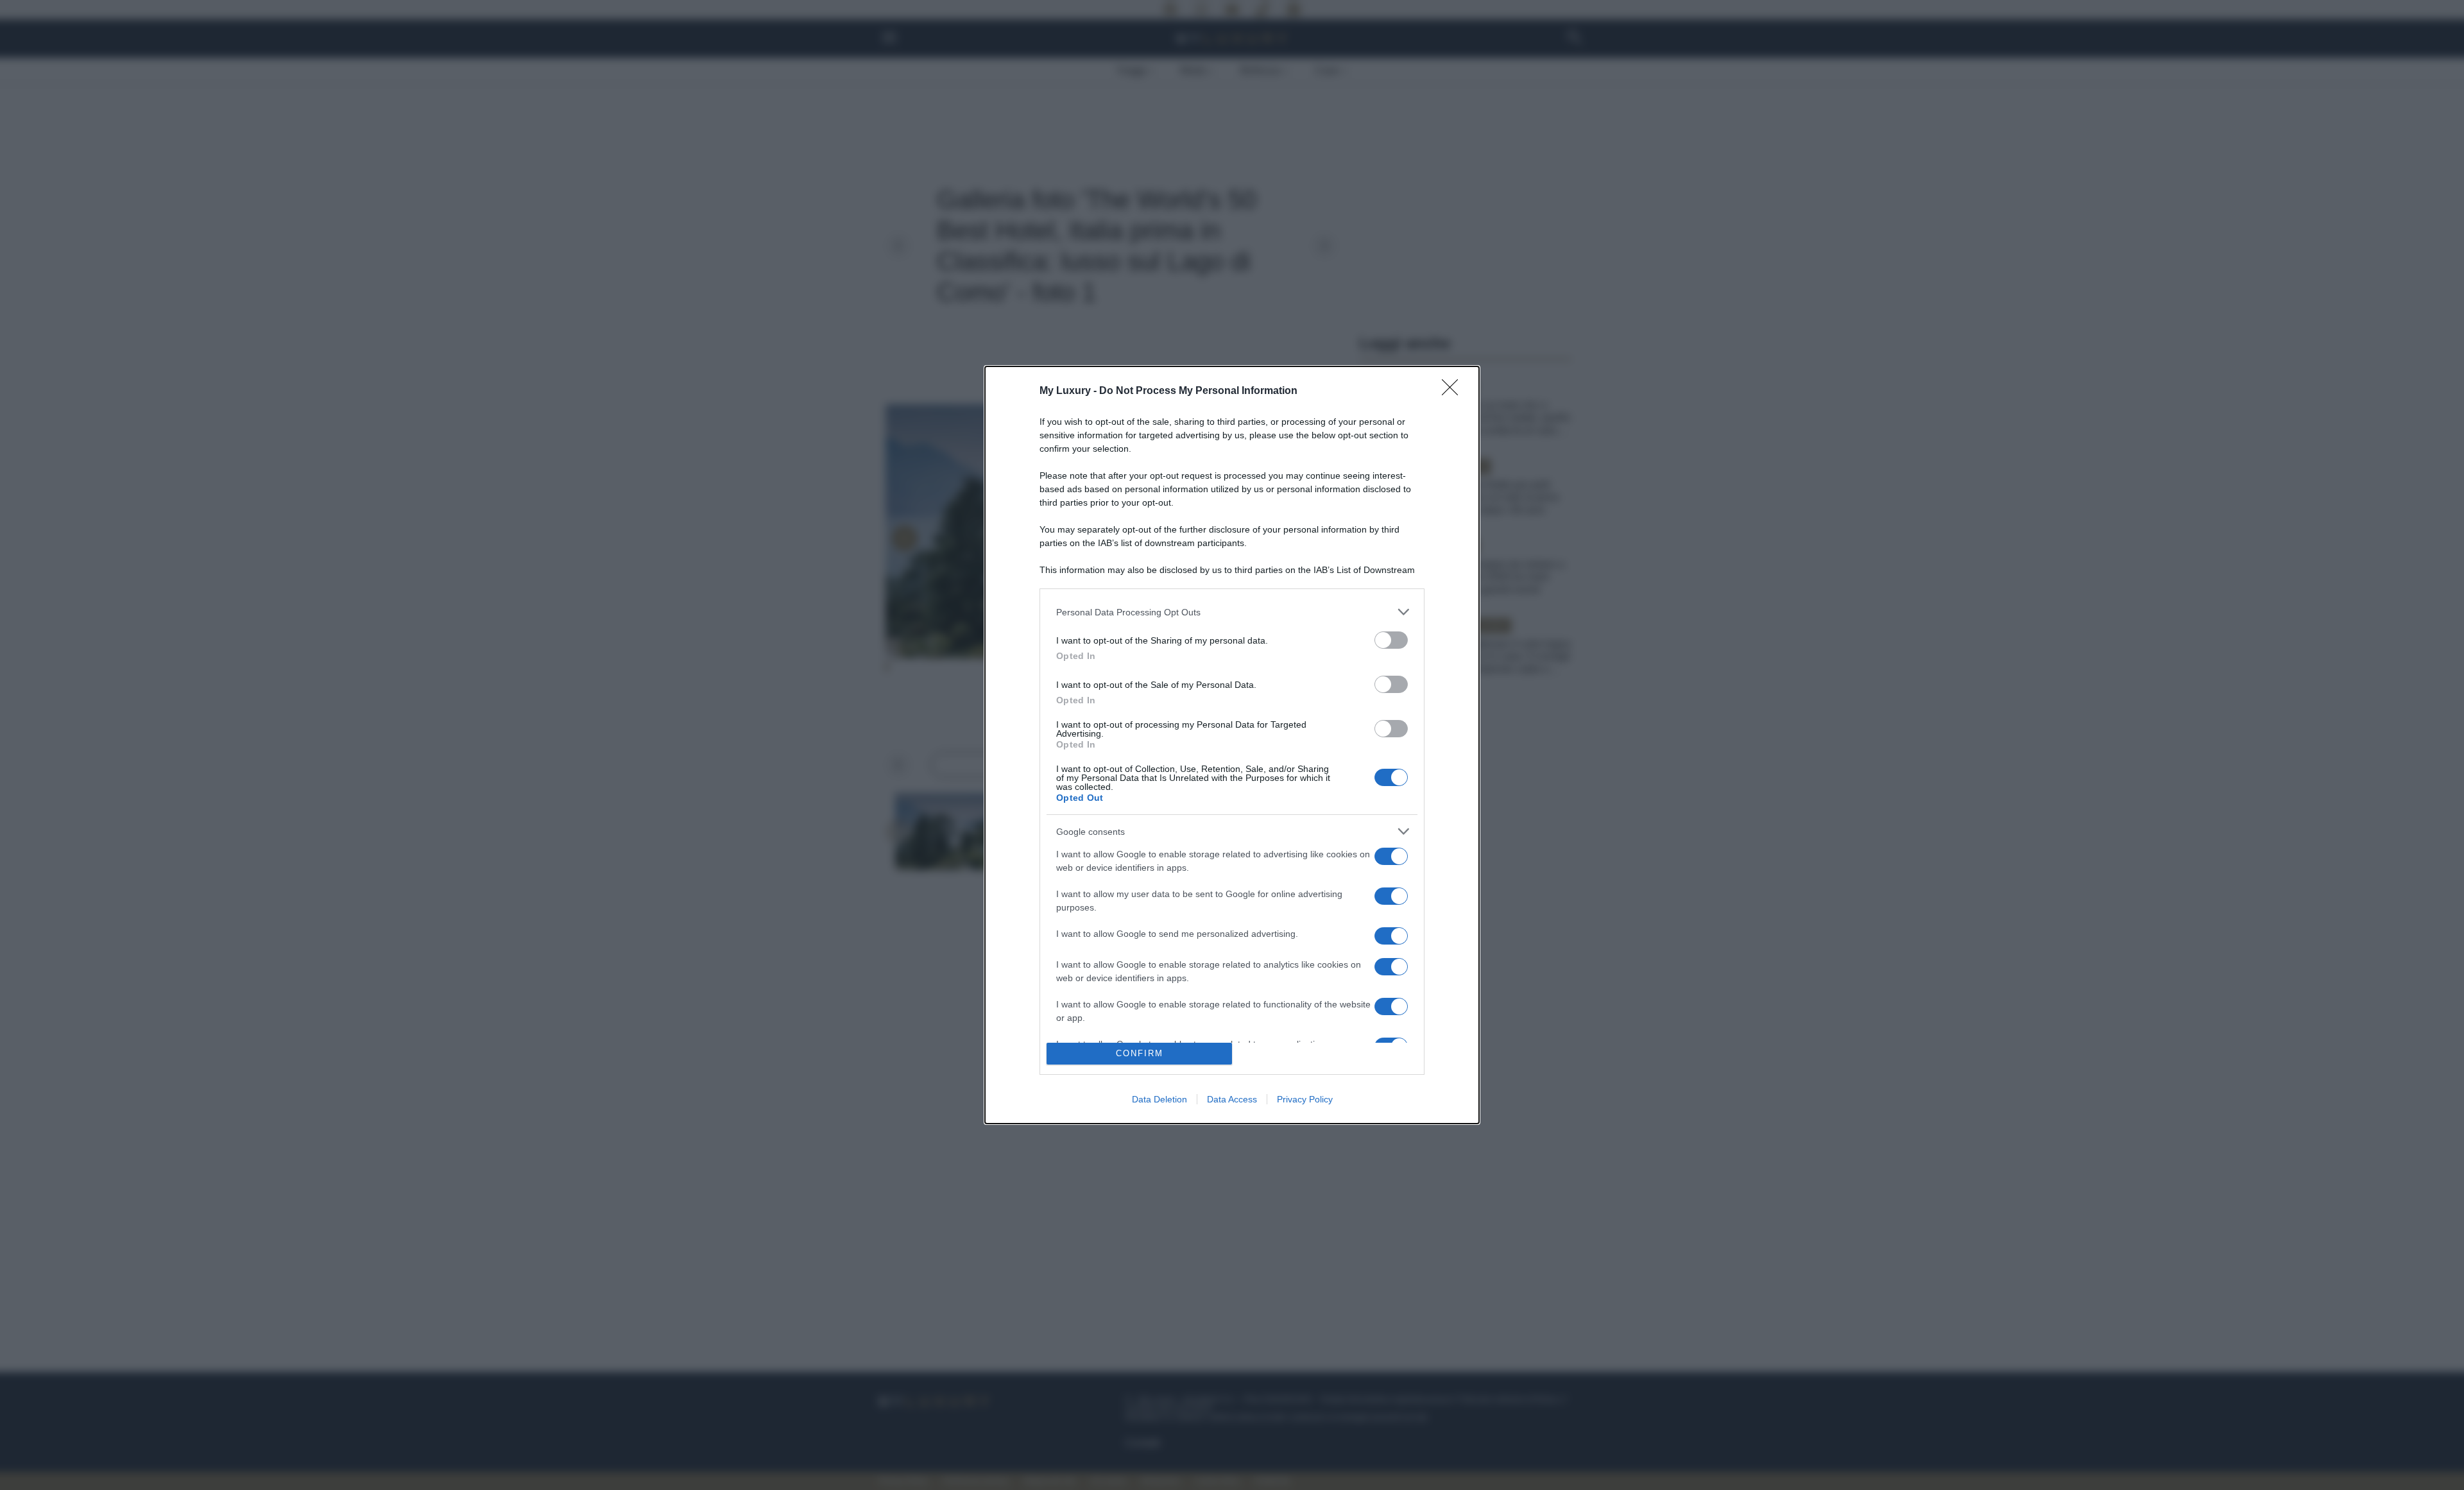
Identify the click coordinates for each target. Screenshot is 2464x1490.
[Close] (1454, 391)
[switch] (1391, 640)
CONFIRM (1140, 1053)
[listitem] (1232, 612)
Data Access (1232, 1099)
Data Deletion (1159, 1099)
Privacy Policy (1305, 1099)
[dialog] (1232, 745)
